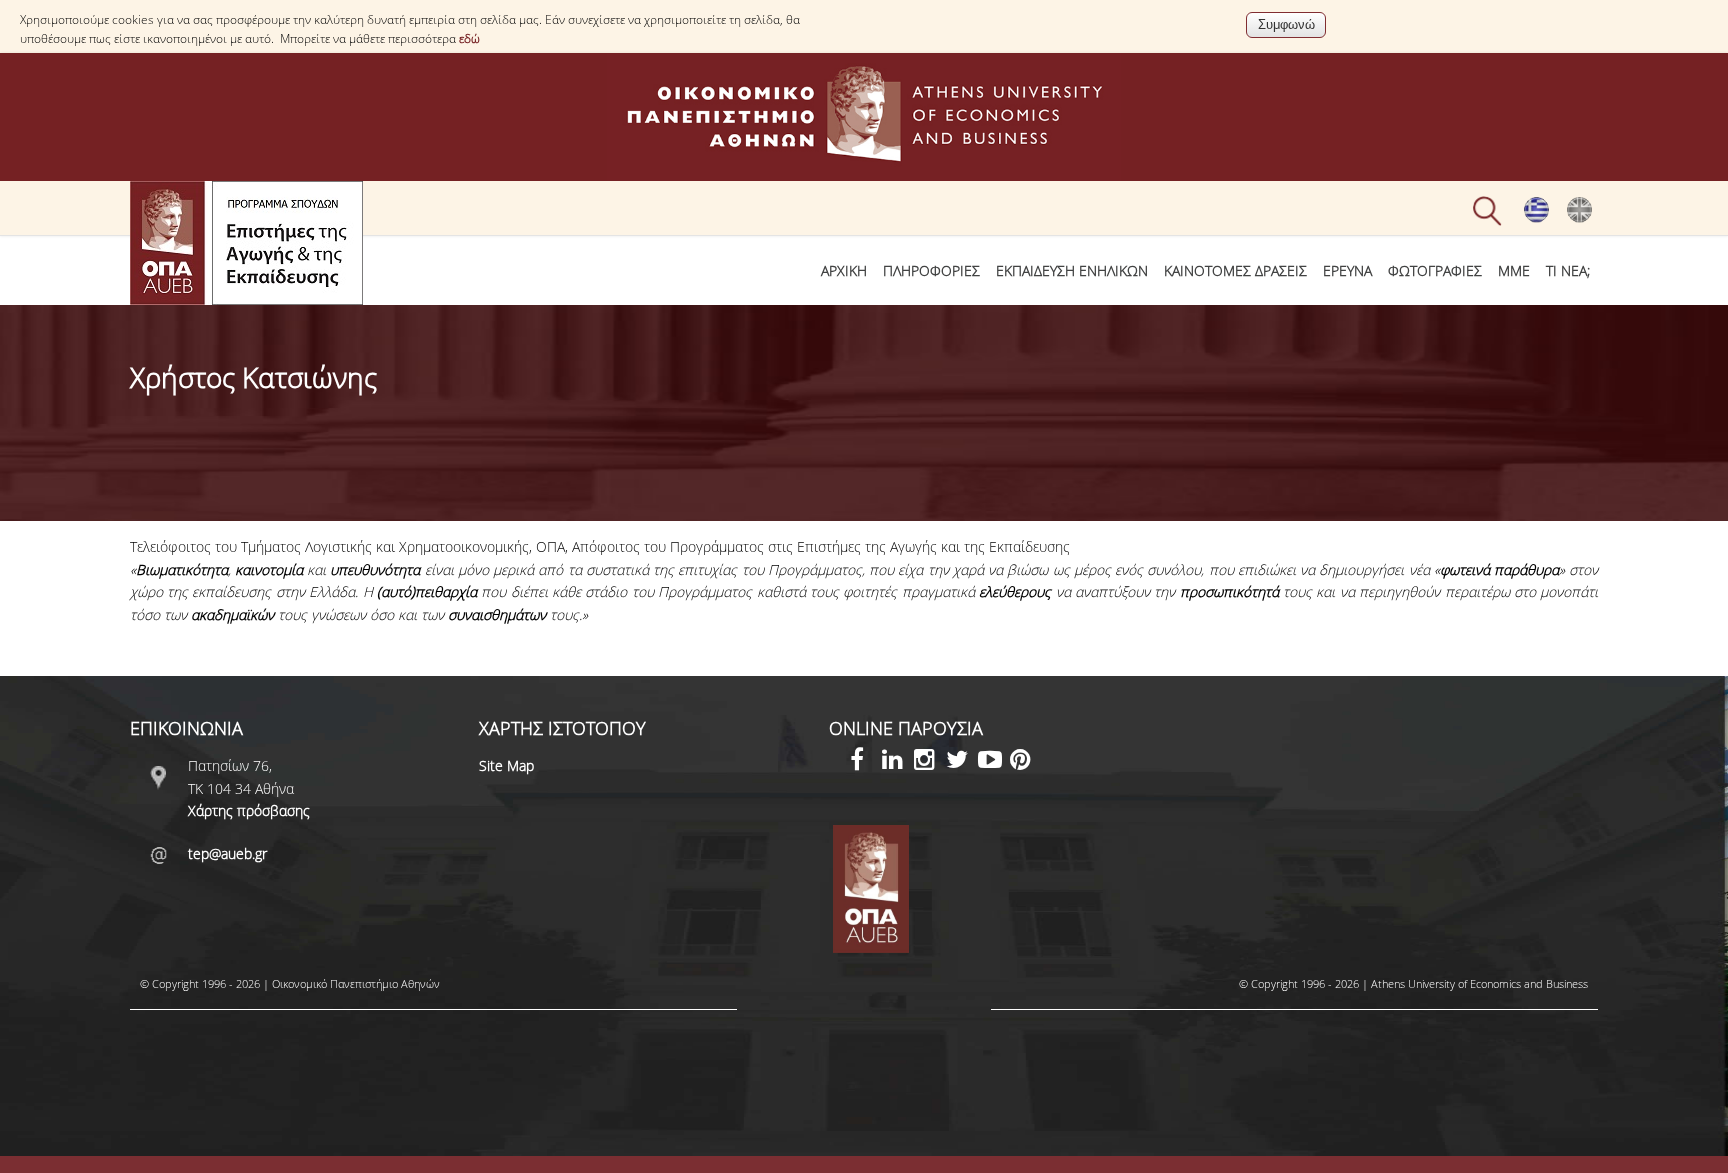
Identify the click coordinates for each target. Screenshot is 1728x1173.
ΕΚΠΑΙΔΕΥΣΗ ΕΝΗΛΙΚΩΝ (1072, 270)
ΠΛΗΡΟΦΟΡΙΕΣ (931, 270)
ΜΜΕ (1514, 270)
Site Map (506, 765)
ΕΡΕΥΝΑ (1347, 270)
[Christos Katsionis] (1579, 218)
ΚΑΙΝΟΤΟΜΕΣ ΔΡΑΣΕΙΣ (1235, 270)
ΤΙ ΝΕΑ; (1568, 270)
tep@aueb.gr (227, 853)
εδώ (469, 38)
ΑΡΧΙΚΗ (844, 270)
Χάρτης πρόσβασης (249, 810)
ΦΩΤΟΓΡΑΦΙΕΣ (1435, 270)
